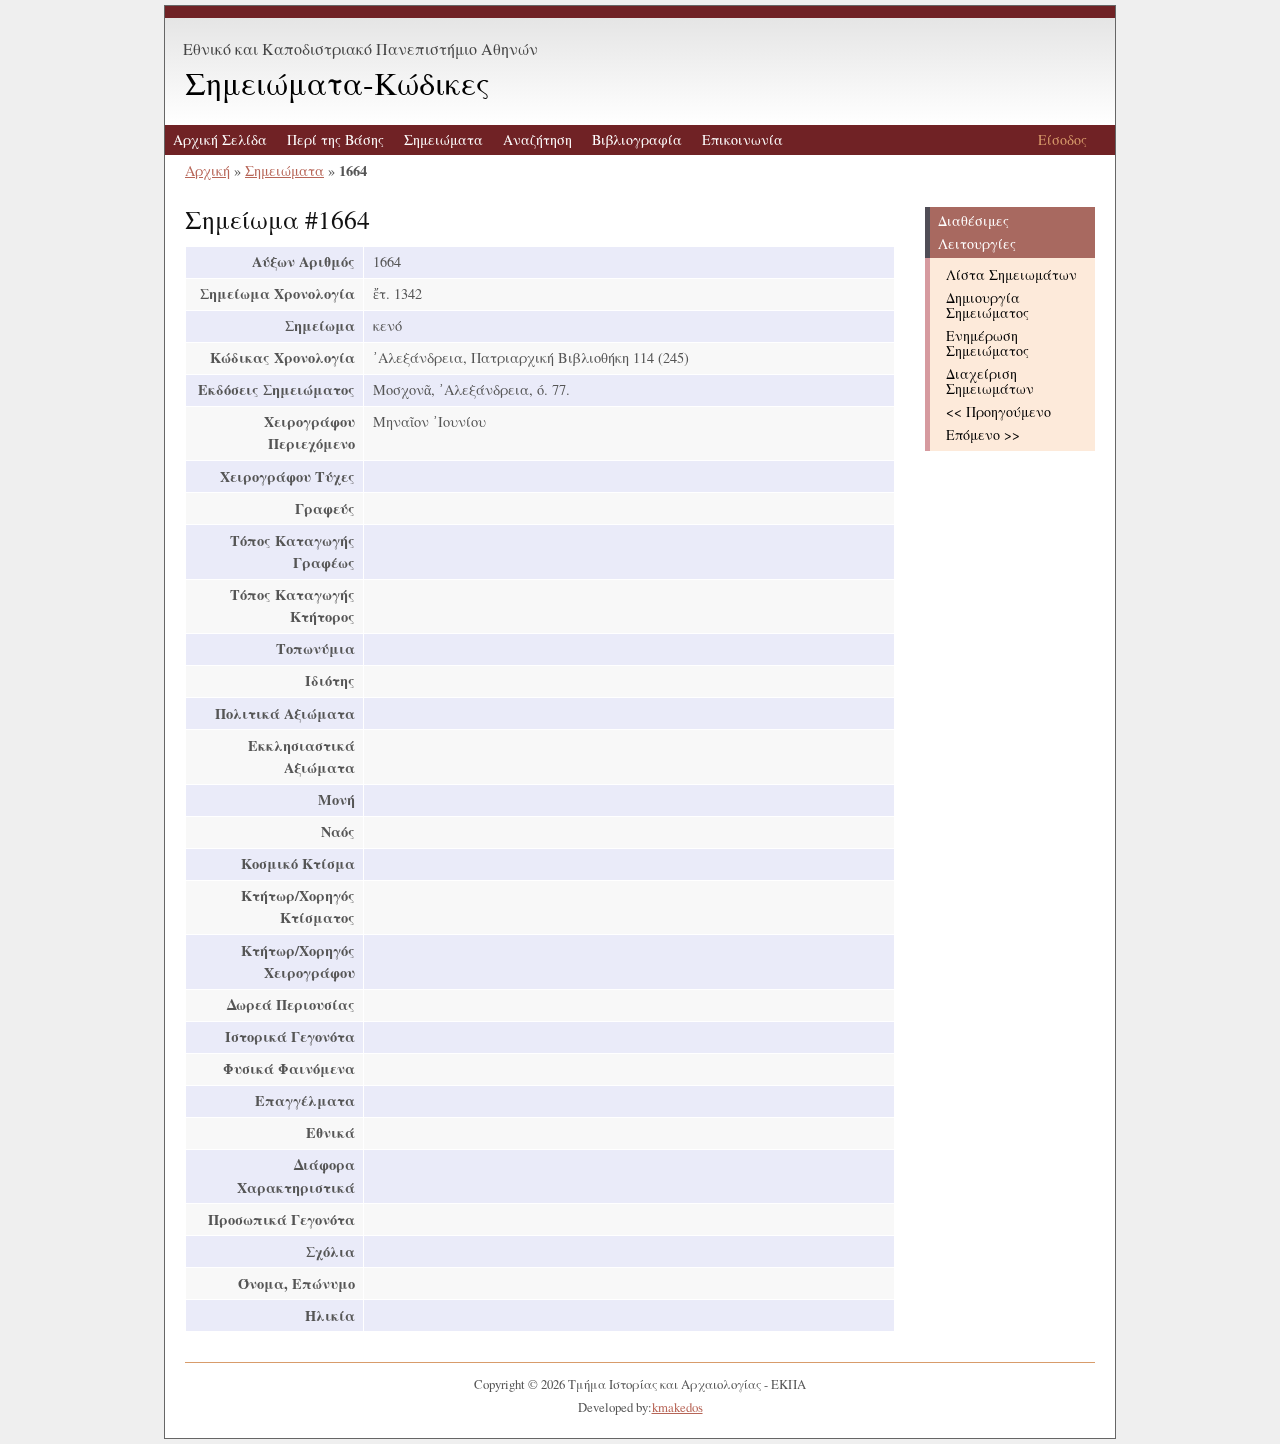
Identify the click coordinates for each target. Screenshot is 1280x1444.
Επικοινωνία (742, 139)
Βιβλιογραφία (637, 139)
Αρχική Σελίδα (220, 139)
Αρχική (207, 170)
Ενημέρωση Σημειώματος (987, 343)
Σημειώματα (443, 139)
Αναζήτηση (537, 139)
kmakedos (677, 1407)
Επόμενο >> (983, 434)
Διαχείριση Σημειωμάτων (990, 381)
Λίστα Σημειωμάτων (1011, 274)
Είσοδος (1062, 139)
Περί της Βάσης (335, 139)
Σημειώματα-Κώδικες (337, 82)
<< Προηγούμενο (998, 411)
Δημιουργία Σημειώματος (987, 305)
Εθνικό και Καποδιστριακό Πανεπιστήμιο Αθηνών (360, 48)
